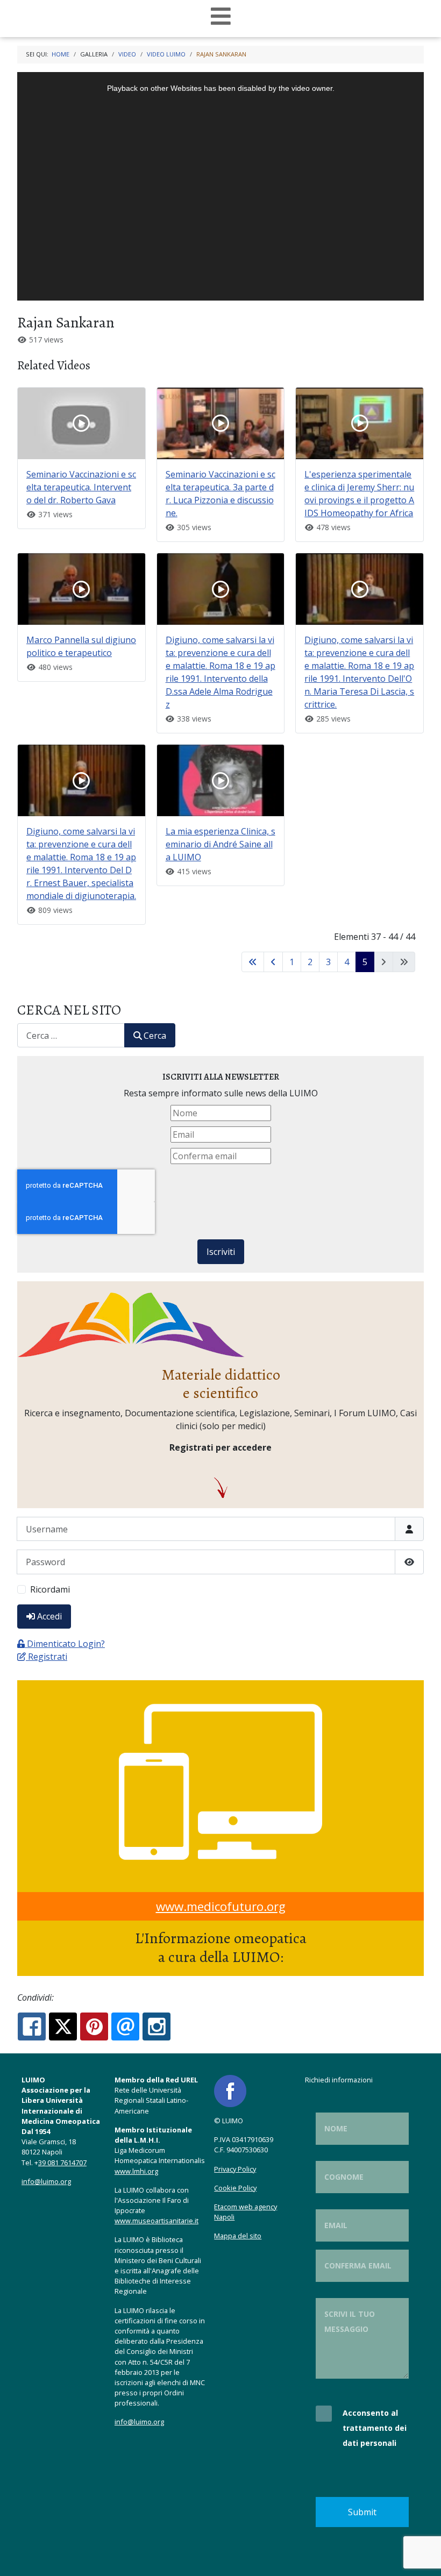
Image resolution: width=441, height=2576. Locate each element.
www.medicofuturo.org (221, 1906)
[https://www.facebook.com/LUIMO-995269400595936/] (230, 2090)
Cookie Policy (235, 2188)
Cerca (155, 1036)
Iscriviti (221, 1252)
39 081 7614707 (62, 2163)
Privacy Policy (235, 2169)
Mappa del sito (238, 2236)
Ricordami (50, 1589)
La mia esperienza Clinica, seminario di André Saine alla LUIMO (220, 844)
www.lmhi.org (136, 2171)
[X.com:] (63, 2026)
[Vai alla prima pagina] (253, 962)
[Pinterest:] (94, 2026)
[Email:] (125, 2026)
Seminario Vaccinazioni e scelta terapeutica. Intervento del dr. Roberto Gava (81, 487)
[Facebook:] (32, 2026)
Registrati (48, 1657)
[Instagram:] (157, 2026)
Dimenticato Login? (66, 1644)
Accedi (49, 1616)
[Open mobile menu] (221, 16)
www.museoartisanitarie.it (157, 2221)
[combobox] (71, 1035)
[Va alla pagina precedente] (273, 962)
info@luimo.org (46, 2181)
